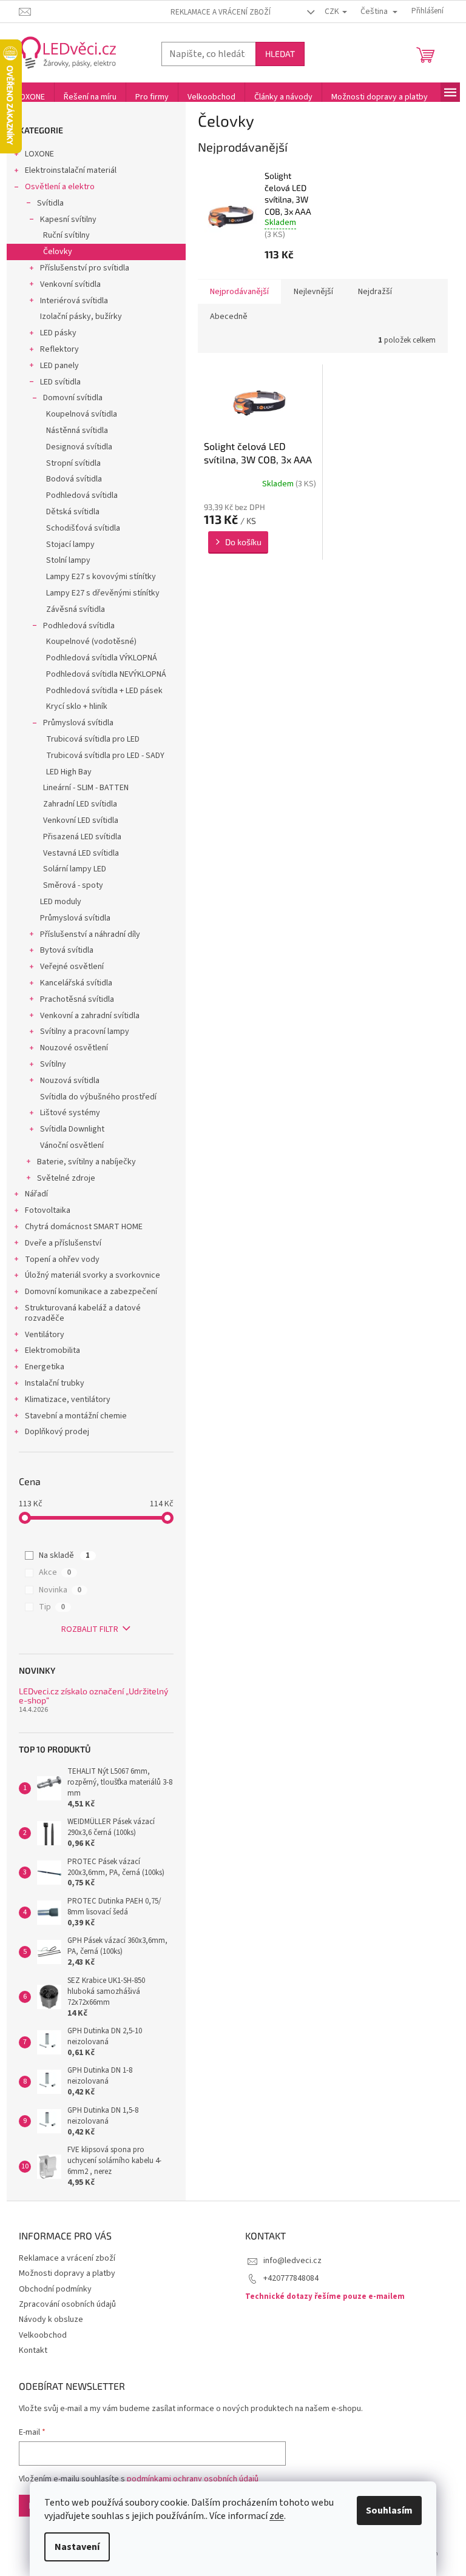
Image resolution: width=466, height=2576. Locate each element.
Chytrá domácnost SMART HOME (84, 1227)
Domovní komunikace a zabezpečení (91, 1292)
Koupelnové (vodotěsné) (91, 642)
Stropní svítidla (73, 463)
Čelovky (58, 252)
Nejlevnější (313, 292)
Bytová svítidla (67, 950)
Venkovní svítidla (70, 284)
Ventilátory (45, 1335)
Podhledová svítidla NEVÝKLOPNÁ (106, 674)
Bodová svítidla (74, 479)
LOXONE (39, 154)
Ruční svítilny (66, 235)
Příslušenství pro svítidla (85, 268)
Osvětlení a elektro (60, 187)
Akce (55, 1572)
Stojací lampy (70, 545)
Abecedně (229, 317)
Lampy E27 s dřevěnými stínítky (103, 593)
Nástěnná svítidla (77, 431)
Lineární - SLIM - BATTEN (86, 788)
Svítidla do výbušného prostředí (98, 1097)
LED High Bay (69, 772)
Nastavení (77, 2547)
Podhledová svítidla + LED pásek (104, 691)
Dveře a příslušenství (63, 1243)
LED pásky (58, 333)
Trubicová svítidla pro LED (93, 739)
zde (277, 2516)
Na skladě (64, 1555)
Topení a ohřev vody (62, 1259)
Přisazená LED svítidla (82, 837)
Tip (52, 1607)
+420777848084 (291, 2278)
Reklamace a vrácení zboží (221, 12)
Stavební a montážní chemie (76, 1416)
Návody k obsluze (51, 2319)
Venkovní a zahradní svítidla (90, 1016)
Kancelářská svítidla (76, 983)
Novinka (60, 1590)
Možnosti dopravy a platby (67, 2273)
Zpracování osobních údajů (67, 2304)
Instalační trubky (55, 1383)
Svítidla (50, 203)
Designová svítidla (79, 447)
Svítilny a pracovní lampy (85, 1031)
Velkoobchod (43, 2335)
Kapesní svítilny (68, 220)
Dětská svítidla (73, 512)
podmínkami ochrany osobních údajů (193, 2479)
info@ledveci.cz (292, 2261)
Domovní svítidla (73, 398)
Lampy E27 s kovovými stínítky (101, 577)
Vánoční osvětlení (72, 1145)
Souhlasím (389, 2511)
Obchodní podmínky (55, 2289)
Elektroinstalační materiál (71, 170)
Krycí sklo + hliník (77, 706)
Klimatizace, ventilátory (68, 1400)
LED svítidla (60, 382)
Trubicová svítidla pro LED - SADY (105, 756)
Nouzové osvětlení (74, 1048)
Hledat (280, 54)
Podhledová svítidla (82, 495)
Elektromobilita (52, 1350)
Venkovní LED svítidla (81, 820)
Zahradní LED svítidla (80, 804)
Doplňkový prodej (57, 1432)
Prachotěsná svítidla (77, 999)
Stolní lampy (68, 560)
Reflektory (59, 349)
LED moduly (61, 902)
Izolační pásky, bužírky (81, 317)
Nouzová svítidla (70, 1081)
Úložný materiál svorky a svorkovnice (93, 1275)
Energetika (45, 1367)
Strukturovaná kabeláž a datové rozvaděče (83, 1313)
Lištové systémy (70, 1113)
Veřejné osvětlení (72, 967)
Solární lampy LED (75, 869)
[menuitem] (30, 97)
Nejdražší (375, 292)
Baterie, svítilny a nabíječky (86, 1162)
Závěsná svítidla (76, 609)
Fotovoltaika (48, 1210)
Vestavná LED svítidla (81, 853)
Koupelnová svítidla (82, 414)
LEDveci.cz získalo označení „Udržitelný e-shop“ (93, 1696)
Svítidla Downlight (72, 1129)
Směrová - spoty (73, 885)
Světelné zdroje (66, 1178)
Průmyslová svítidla (78, 723)
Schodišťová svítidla (83, 528)
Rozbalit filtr (90, 1629)
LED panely (59, 366)
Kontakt (33, 2350)
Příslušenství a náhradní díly (90, 934)
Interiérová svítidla (74, 301)
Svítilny (53, 1064)
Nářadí (36, 1194)
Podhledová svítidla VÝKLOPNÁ (102, 658)
